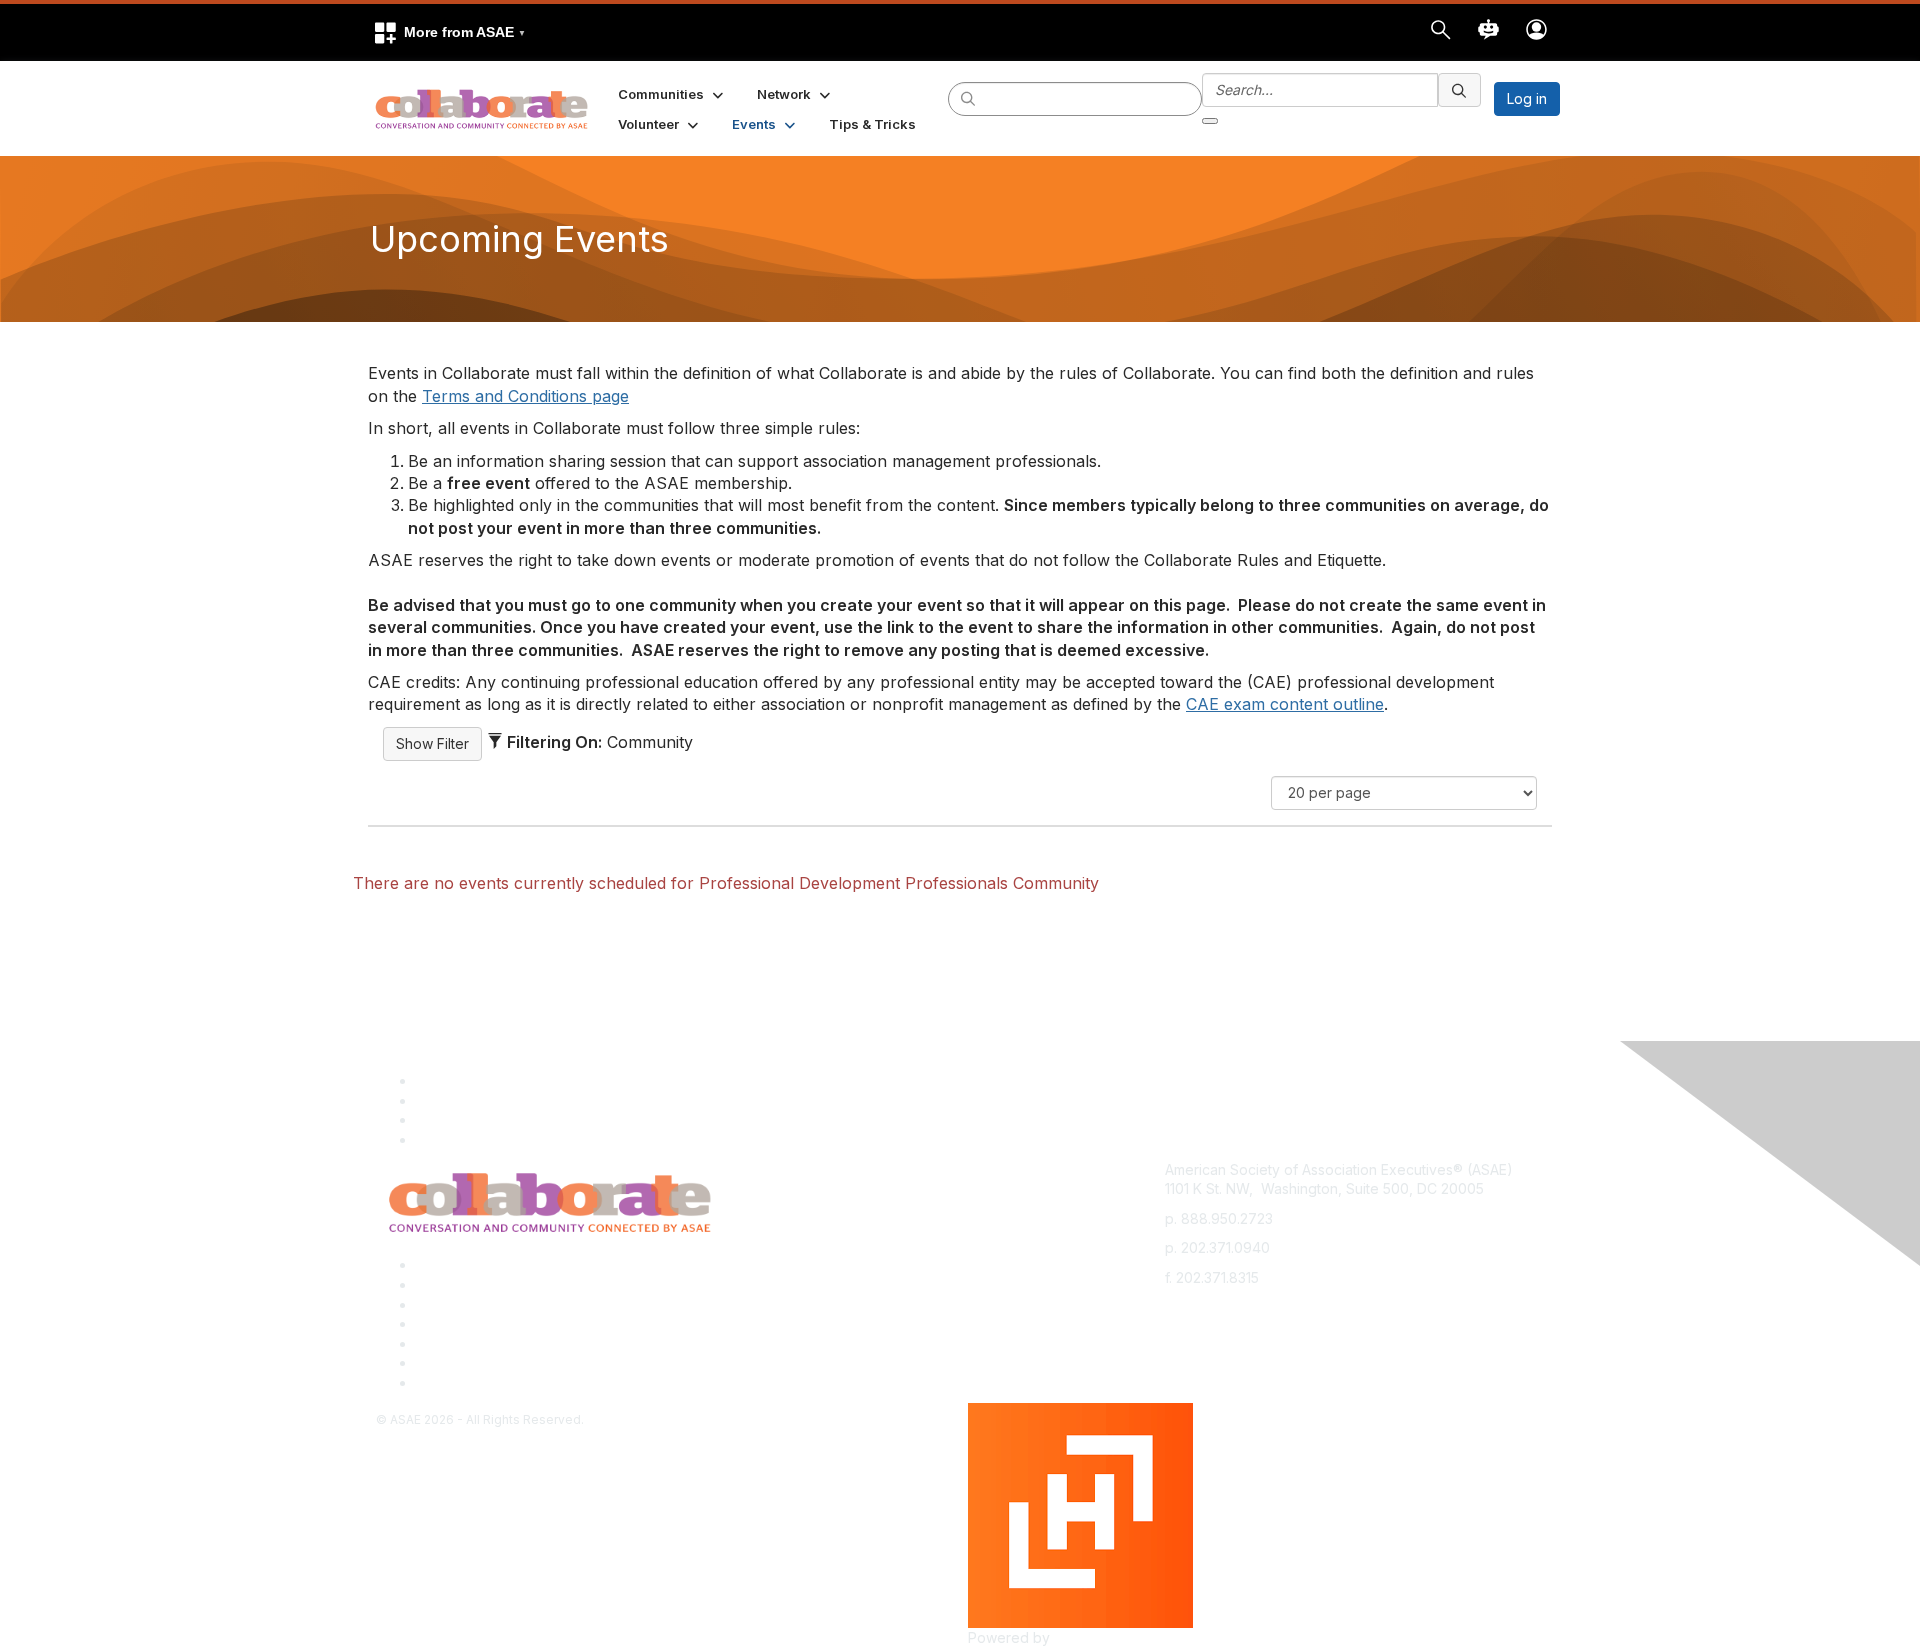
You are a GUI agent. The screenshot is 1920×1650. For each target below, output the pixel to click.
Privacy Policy (462, 1284)
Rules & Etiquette (471, 1382)
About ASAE (455, 1264)
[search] (969, 98)
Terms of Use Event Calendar (513, 1343)
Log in (1527, 98)
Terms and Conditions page (525, 396)
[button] (449, 32)
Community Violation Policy (504, 1323)
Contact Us (452, 1304)
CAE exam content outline (1285, 704)
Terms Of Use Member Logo (510, 1362)
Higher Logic (1096, 1637)
